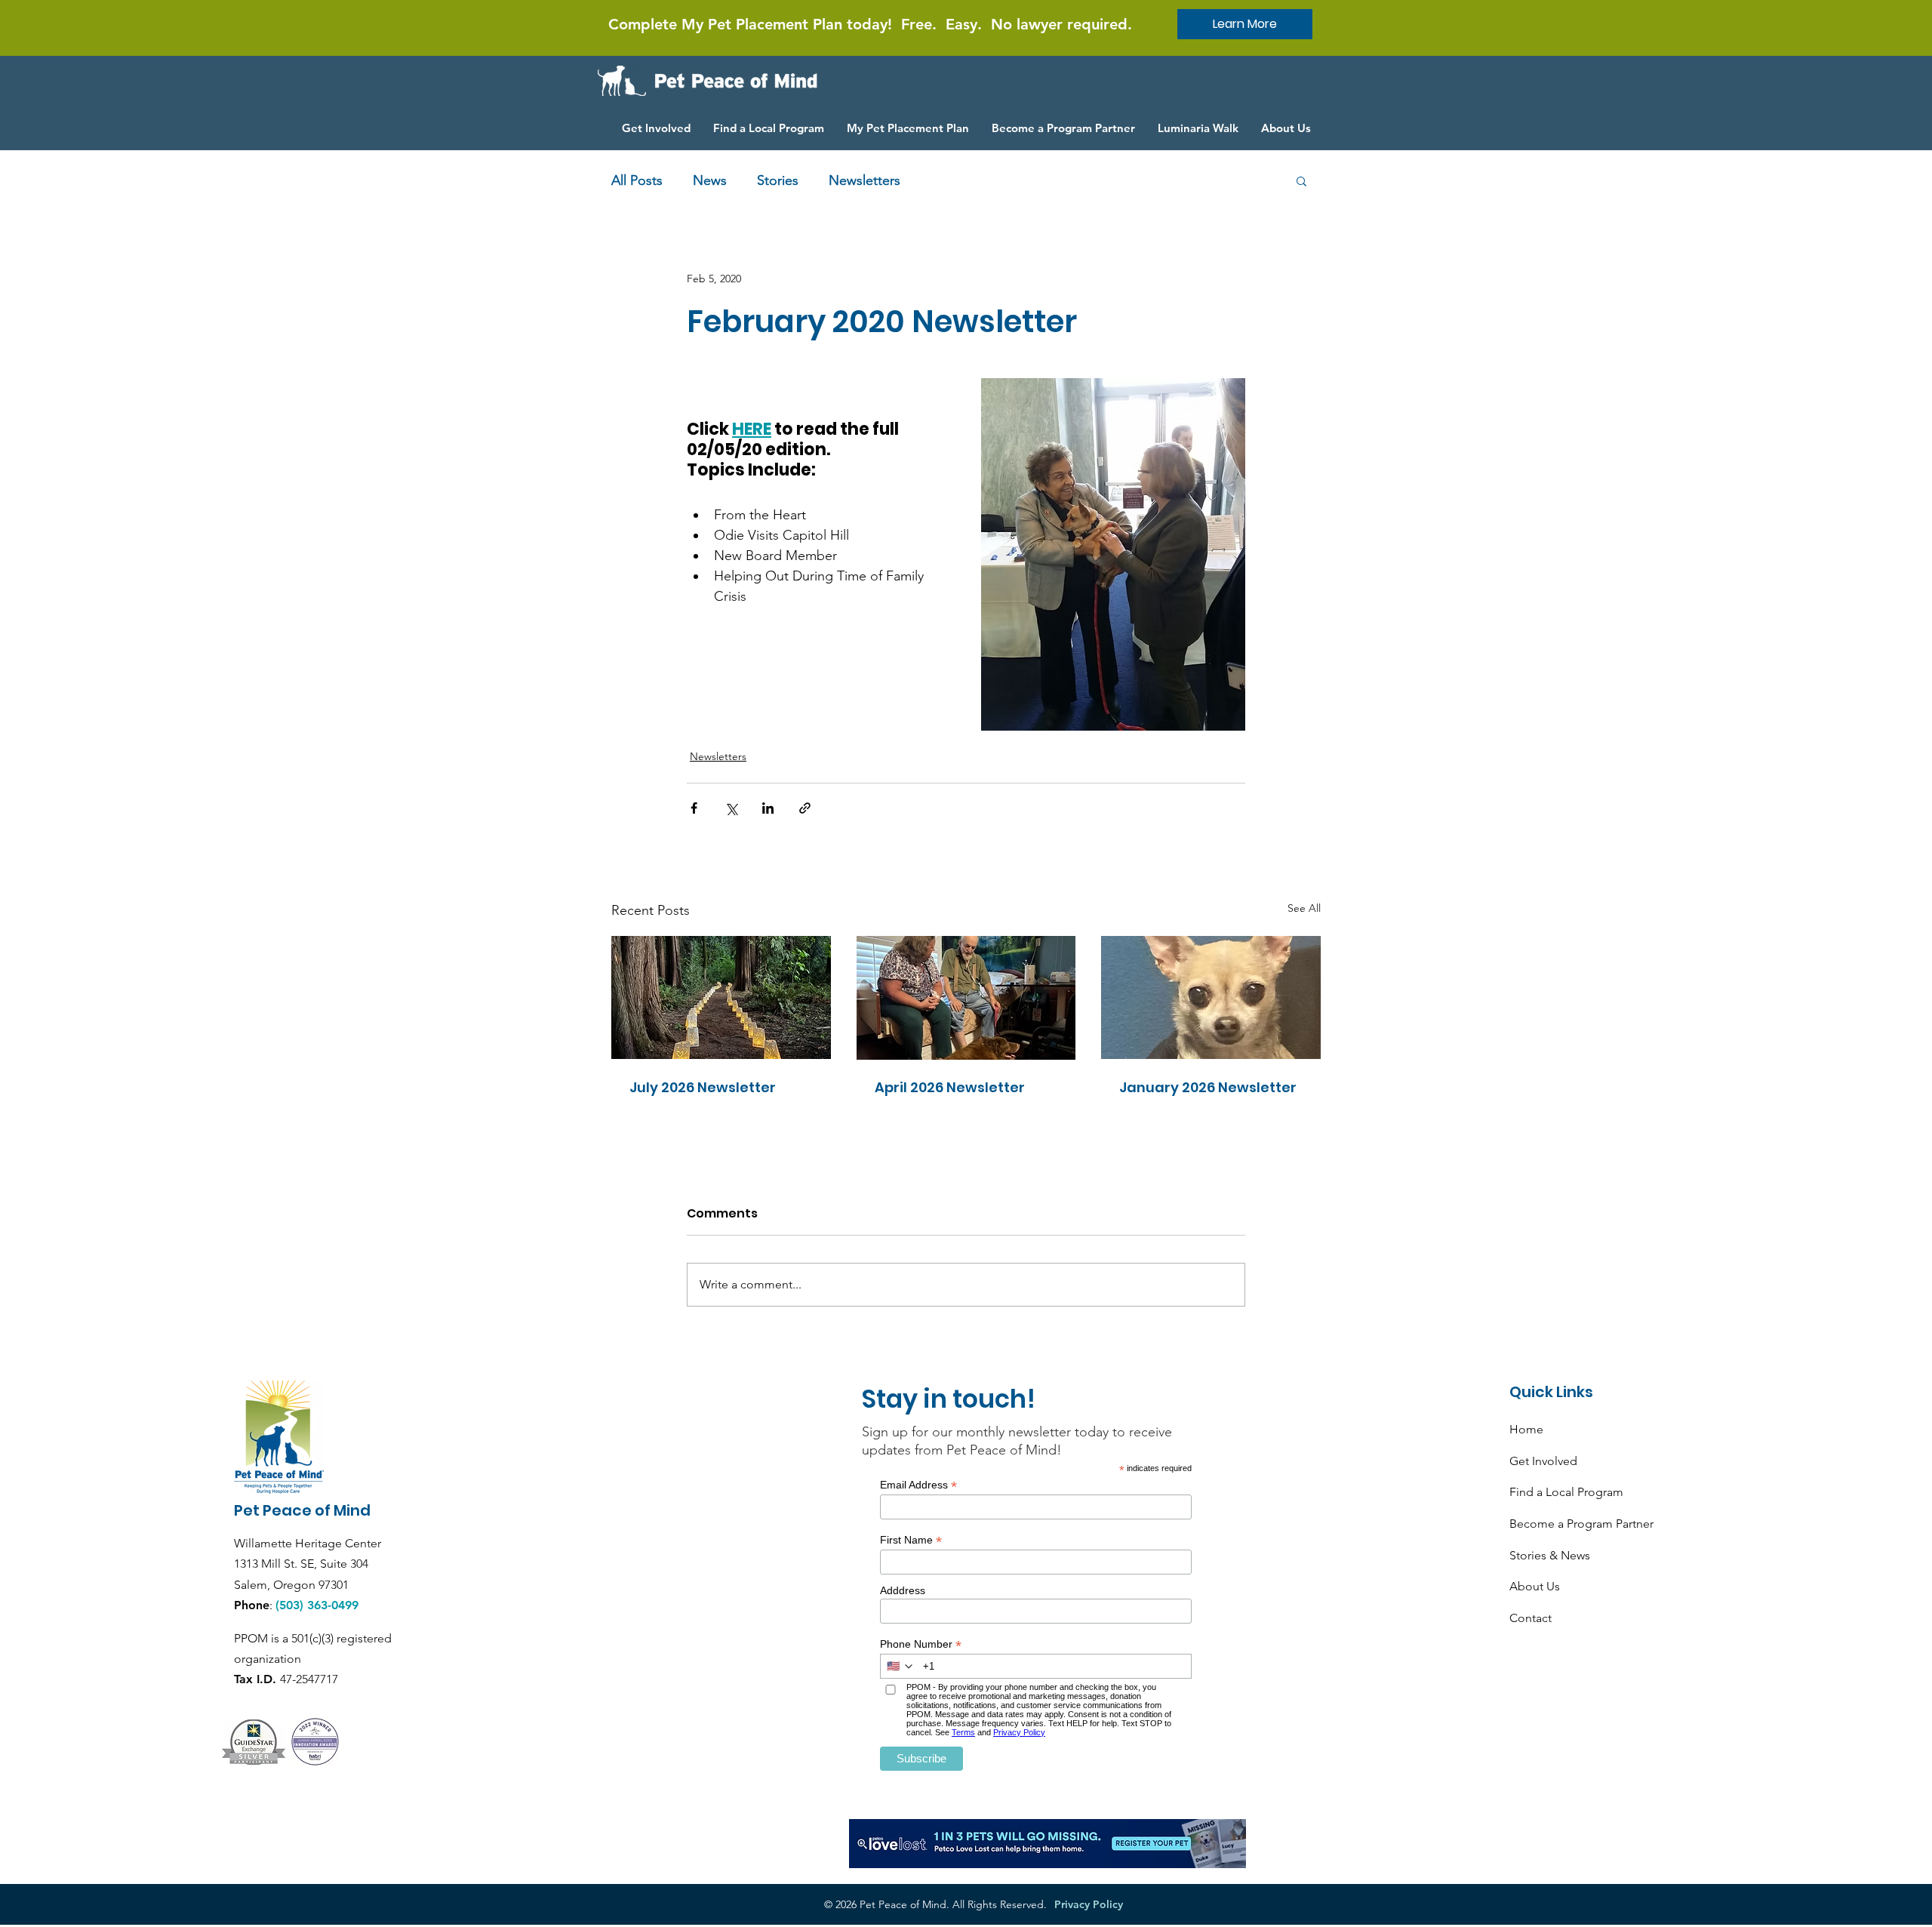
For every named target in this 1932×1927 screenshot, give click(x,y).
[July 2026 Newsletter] (721, 997)
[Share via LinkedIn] (768, 808)
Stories (778, 180)
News (710, 180)
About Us (1535, 1586)
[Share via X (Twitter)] (731, 808)
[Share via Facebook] (694, 808)
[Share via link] (805, 808)
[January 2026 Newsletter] (1211, 997)
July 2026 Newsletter (703, 1087)
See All (1304, 908)
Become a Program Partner (1581, 1524)
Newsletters (864, 180)
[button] (1301, 180)
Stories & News (1550, 1555)
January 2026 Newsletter (1208, 1087)
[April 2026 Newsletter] (966, 998)
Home (1526, 1429)
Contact (1531, 1618)
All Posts (637, 180)
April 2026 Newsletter (950, 1087)
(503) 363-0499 (317, 1605)
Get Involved (1543, 1461)
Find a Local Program (1566, 1492)
